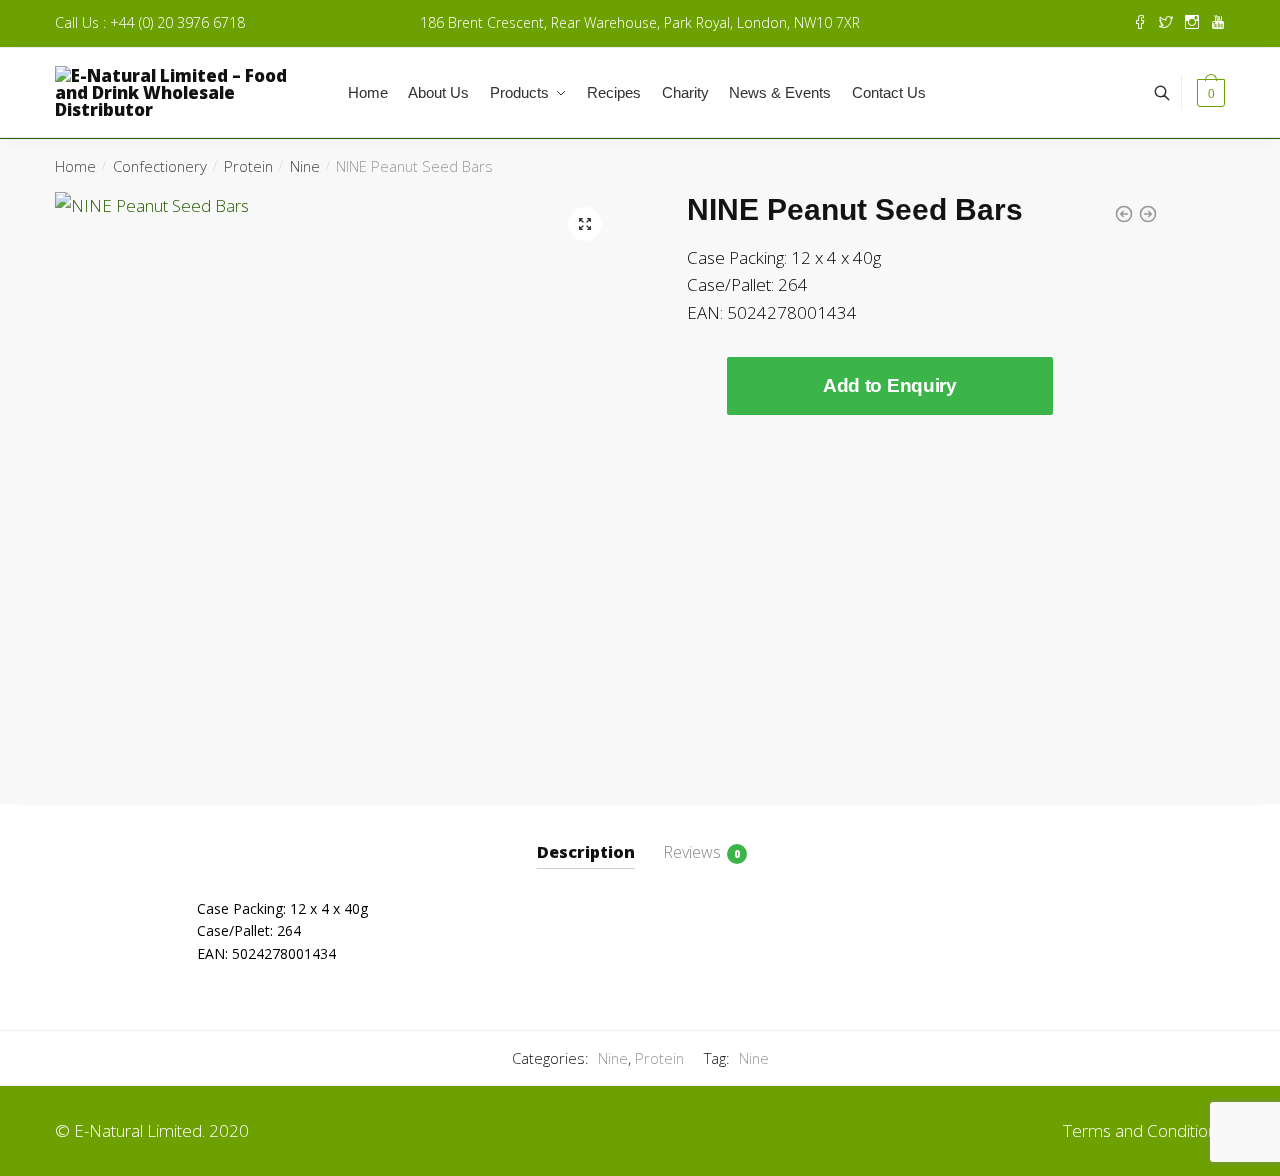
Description (586, 852)
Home (75, 166)
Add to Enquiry (890, 385)
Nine (305, 166)
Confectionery (160, 166)
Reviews (692, 852)
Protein (248, 166)
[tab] (586, 836)
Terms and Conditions (1144, 1130)
